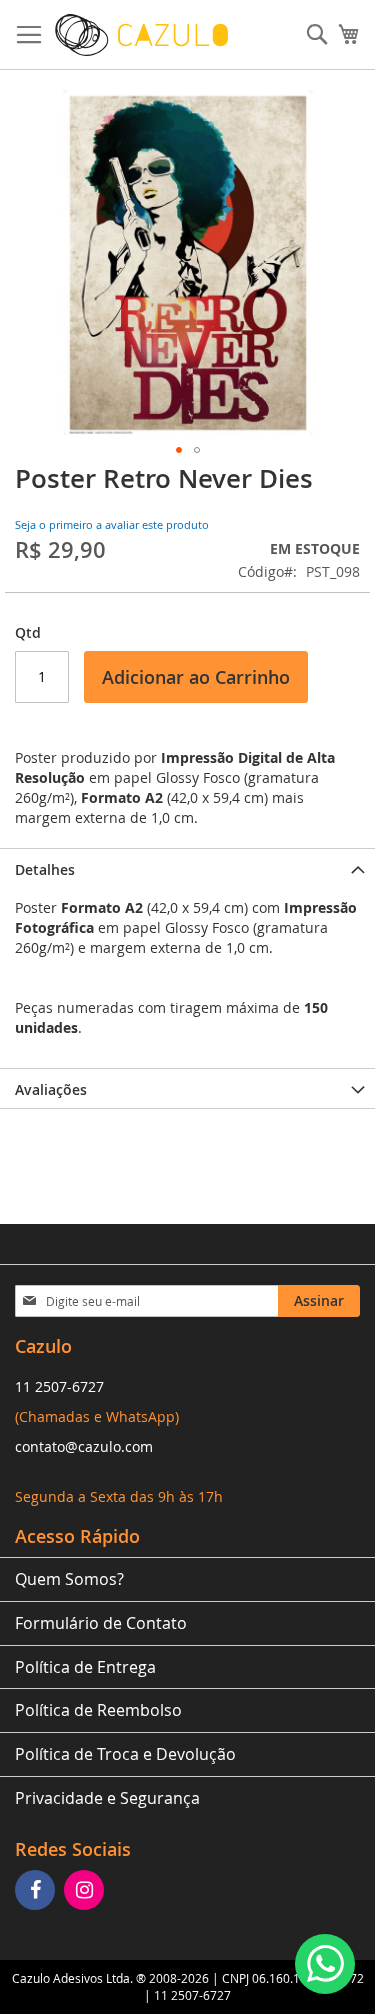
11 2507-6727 (59, 1386)
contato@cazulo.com (84, 1446)
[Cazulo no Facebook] (37, 1891)
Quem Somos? (69, 1579)
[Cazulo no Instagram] (86, 1891)
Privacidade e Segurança (107, 1798)
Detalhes (45, 869)
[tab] (187, 868)
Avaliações (51, 1089)
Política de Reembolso (98, 1710)
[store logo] (141, 35)
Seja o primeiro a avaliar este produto (112, 524)
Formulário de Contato (101, 1623)
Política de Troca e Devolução (125, 1754)
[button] (179, 450)
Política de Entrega (85, 1667)
